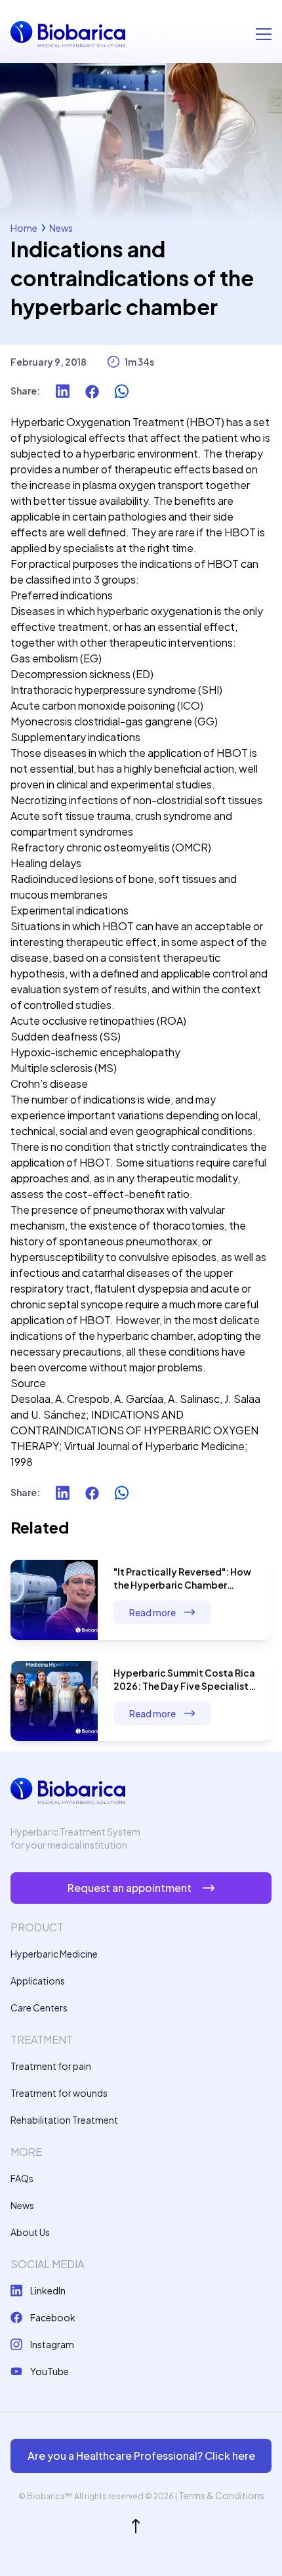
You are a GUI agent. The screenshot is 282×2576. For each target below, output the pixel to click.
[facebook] (92, 391)
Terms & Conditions (221, 2495)
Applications (38, 1981)
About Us (30, 2232)
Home (24, 228)
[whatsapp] (122, 391)
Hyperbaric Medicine (54, 1954)
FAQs (22, 2178)
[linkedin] (63, 391)
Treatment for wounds (59, 2093)
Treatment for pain (51, 2066)
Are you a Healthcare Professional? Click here (141, 2456)
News (61, 228)
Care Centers (39, 2007)
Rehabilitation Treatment (64, 2120)
